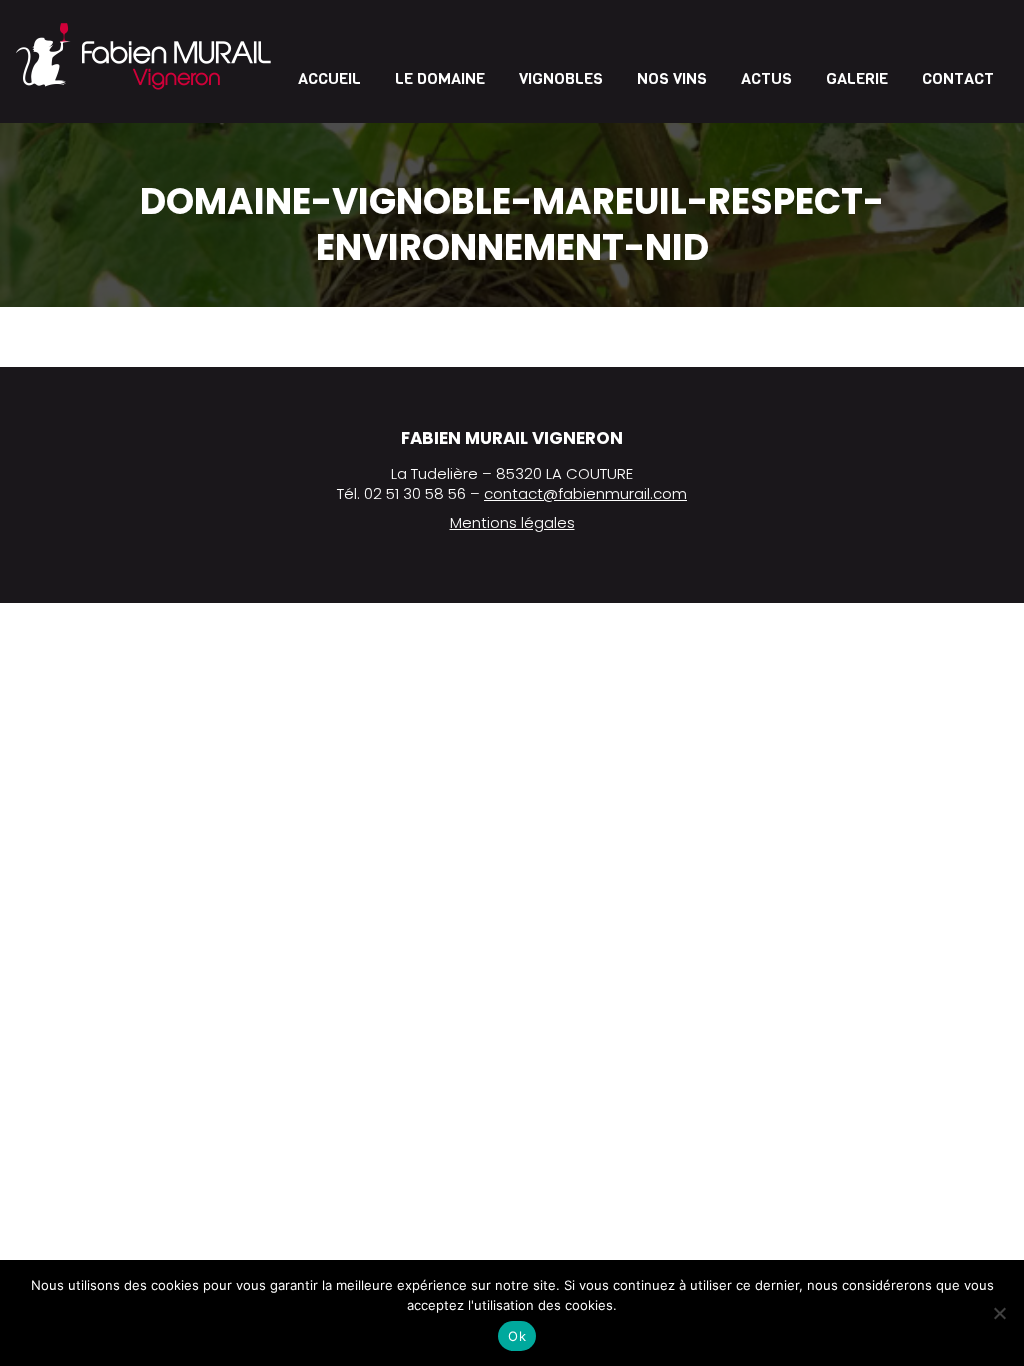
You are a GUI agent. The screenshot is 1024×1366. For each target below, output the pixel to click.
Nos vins (672, 78)
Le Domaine (440, 78)
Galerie (857, 78)
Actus (766, 78)
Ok (517, 1336)
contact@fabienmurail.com (585, 493)
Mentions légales (512, 522)
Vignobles (561, 78)
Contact (958, 78)
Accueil (329, 78)
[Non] (999, 1313)
